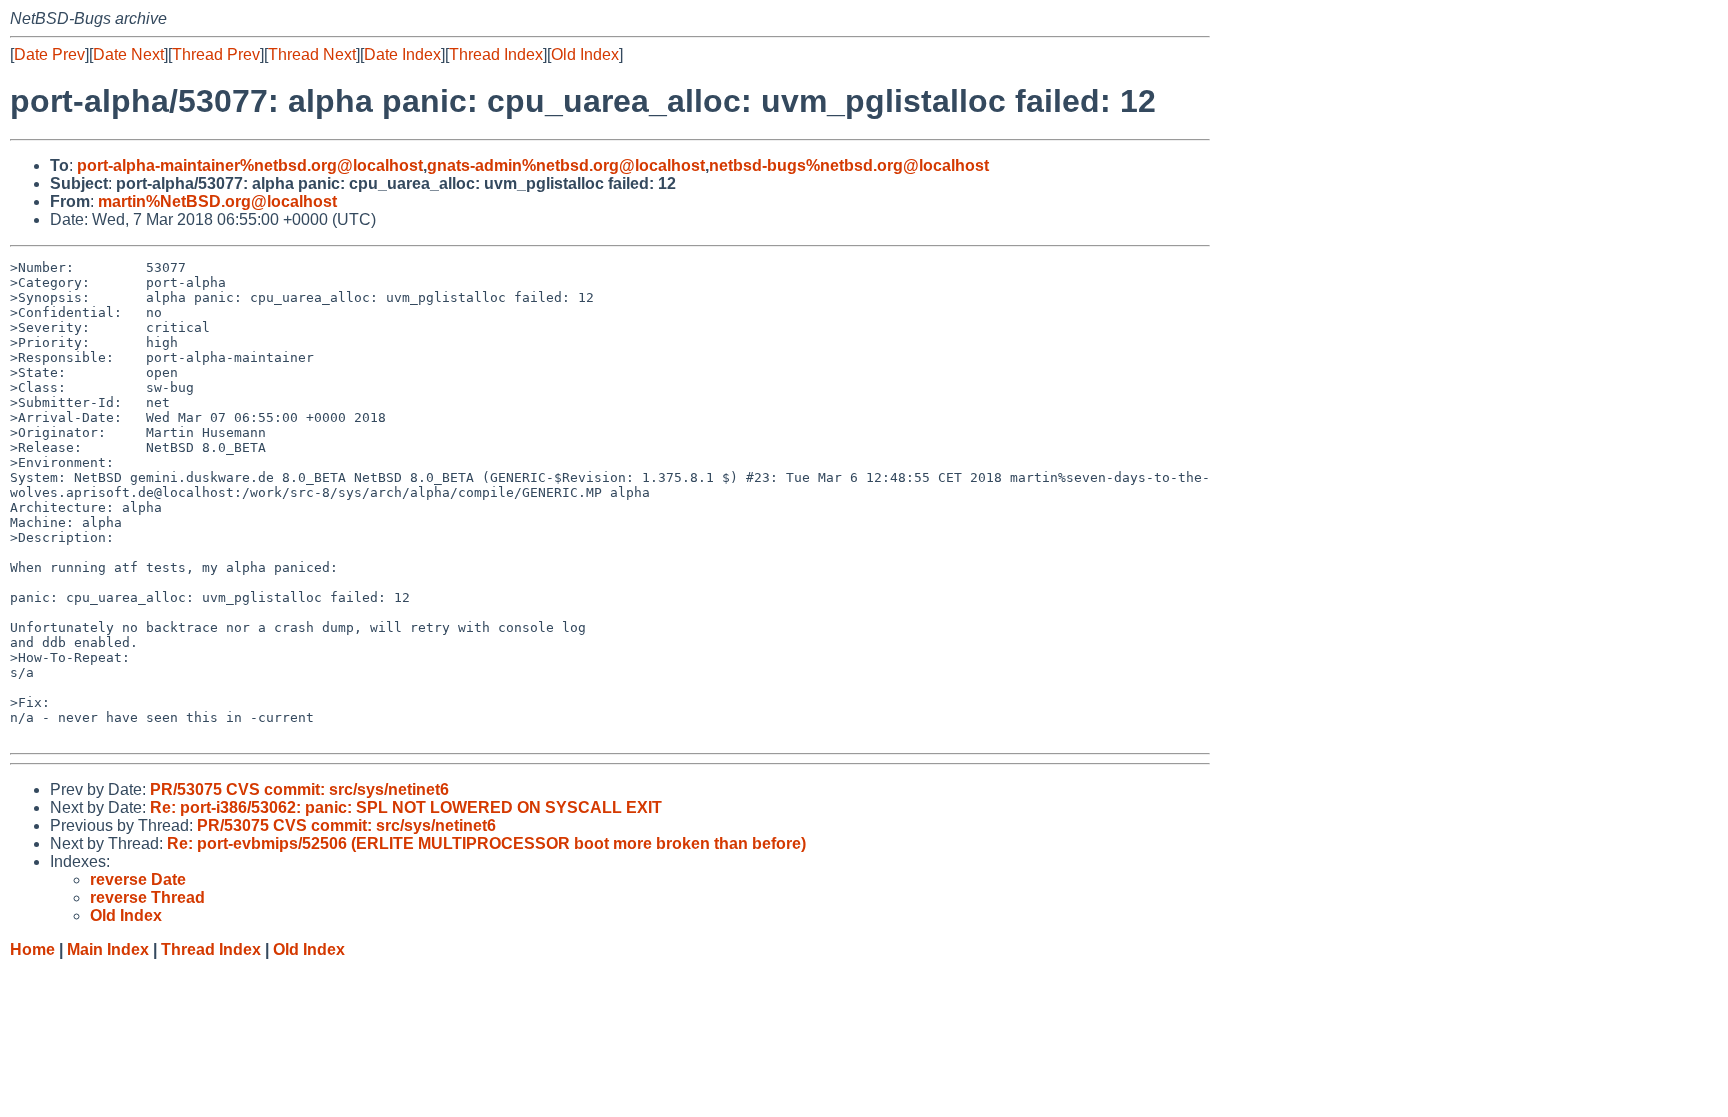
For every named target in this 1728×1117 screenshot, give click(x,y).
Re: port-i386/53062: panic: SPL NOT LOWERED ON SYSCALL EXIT (406, 807)
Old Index (585, 54)
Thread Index (496, 54)
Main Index (108, 949)
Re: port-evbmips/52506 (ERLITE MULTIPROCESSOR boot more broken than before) (486, 843)
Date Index (402, 54)
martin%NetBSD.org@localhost (217, 201)
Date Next (128, 54)
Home (32, 949)
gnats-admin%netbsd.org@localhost (566, 165)
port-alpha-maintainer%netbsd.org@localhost (250, 165)
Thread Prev (216, 54)
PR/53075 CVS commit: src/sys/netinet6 (299, 789)
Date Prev (49, 54)
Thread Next (312, 54)
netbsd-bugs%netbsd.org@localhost (849, 165)
